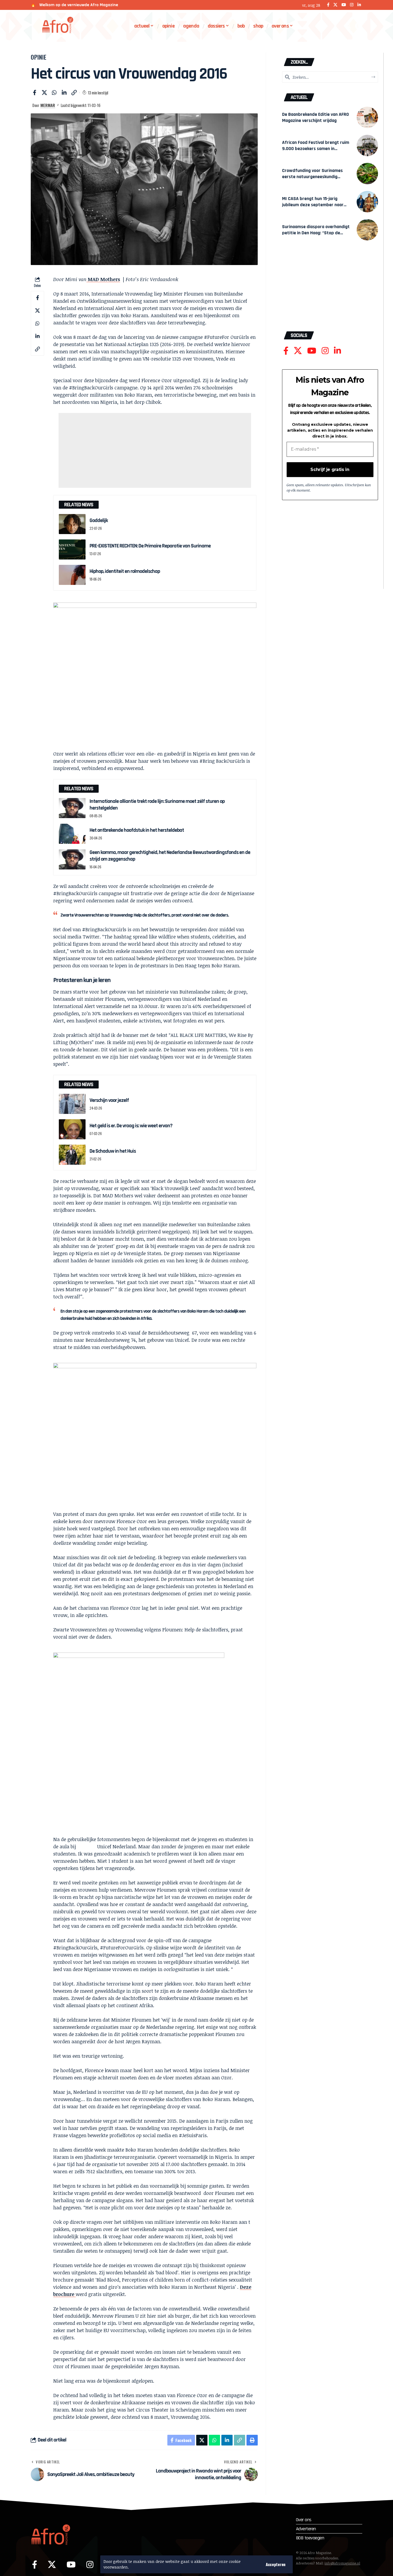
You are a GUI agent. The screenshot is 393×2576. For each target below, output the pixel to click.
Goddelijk (99, 520)
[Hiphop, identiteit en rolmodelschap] (72, 575)
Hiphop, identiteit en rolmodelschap (125, 571)
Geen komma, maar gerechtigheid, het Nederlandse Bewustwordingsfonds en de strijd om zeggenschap (170, 856)
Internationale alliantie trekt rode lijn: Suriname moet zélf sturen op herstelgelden (157, 805)
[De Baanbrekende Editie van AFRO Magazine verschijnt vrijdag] (367, 117)
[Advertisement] (155, 450)
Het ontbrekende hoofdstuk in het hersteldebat (137, 830)
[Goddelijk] (72, 524)
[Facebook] (328, 5)
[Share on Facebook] (34, 93)
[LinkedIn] (359, 5)
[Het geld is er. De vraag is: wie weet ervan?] (72, 1129)
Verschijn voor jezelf (109, 1100)
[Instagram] (352, 5)
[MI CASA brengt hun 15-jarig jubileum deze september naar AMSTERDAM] (367, 202)
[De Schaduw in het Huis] (72, 1155)
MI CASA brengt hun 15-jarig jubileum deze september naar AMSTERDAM (313, 205)
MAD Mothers (103, 279)
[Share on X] (44, 93)
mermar (48, 105)
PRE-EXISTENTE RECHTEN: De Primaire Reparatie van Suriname (150, 546)
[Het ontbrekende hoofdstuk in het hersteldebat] (72, 834)
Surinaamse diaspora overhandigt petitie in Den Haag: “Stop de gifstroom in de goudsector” (316, 233)
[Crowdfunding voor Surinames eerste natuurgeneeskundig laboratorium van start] (367, 174)
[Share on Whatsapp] (54, 93)
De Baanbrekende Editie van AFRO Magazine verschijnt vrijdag (315, 117)
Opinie (39, 57)
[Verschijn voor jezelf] (72, 1104)
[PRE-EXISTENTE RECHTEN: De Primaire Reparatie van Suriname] (72, 549)
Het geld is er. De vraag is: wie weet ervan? (131, 1126)
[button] (276, 2564)
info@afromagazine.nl (342, 2563)
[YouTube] (344, 5)
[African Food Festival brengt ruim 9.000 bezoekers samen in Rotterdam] (367, 145)
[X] (335, 5)
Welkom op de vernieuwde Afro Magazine (79, 5)
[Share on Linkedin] (64, 93)
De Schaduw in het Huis (113, 1151)
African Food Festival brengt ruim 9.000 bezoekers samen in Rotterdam (316, 149)
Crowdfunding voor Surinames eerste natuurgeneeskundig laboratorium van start (312, 177)
